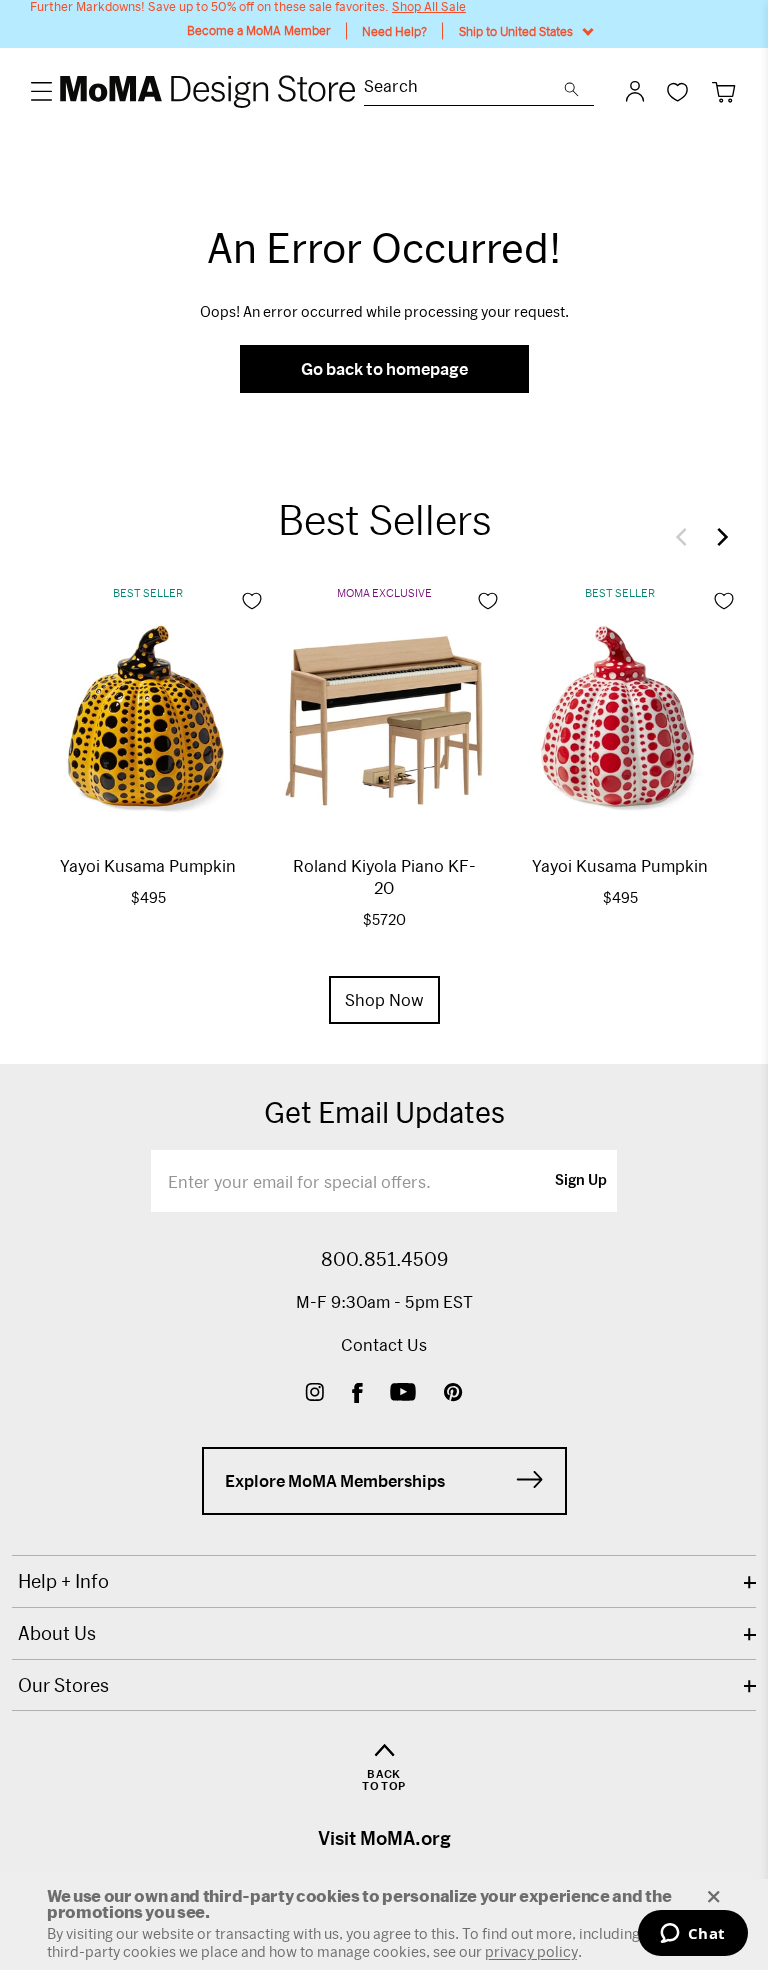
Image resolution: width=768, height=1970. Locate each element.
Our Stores (63, 1685)
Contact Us (384, 1344)
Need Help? (394, 31)
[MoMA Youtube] (403, 1394)
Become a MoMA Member (259, 30)
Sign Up (581, 1181)
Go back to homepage (384, 368)
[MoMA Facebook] (357, 1394)
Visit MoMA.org (384, 1838)
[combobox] (464, 88)
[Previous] (686, 537)
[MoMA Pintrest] (453, 1394)
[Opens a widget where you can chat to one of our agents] (692, 1935)
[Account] (635, 91)
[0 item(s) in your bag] (723, 91)
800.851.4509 (384, 1259)
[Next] (718, 537)
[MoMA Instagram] (314, 1394)
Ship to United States (516, 31)
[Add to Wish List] (252, 601)
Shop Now (384, 999)
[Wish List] (677, 91)
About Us (57, 1633)
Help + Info (63, 1581)
